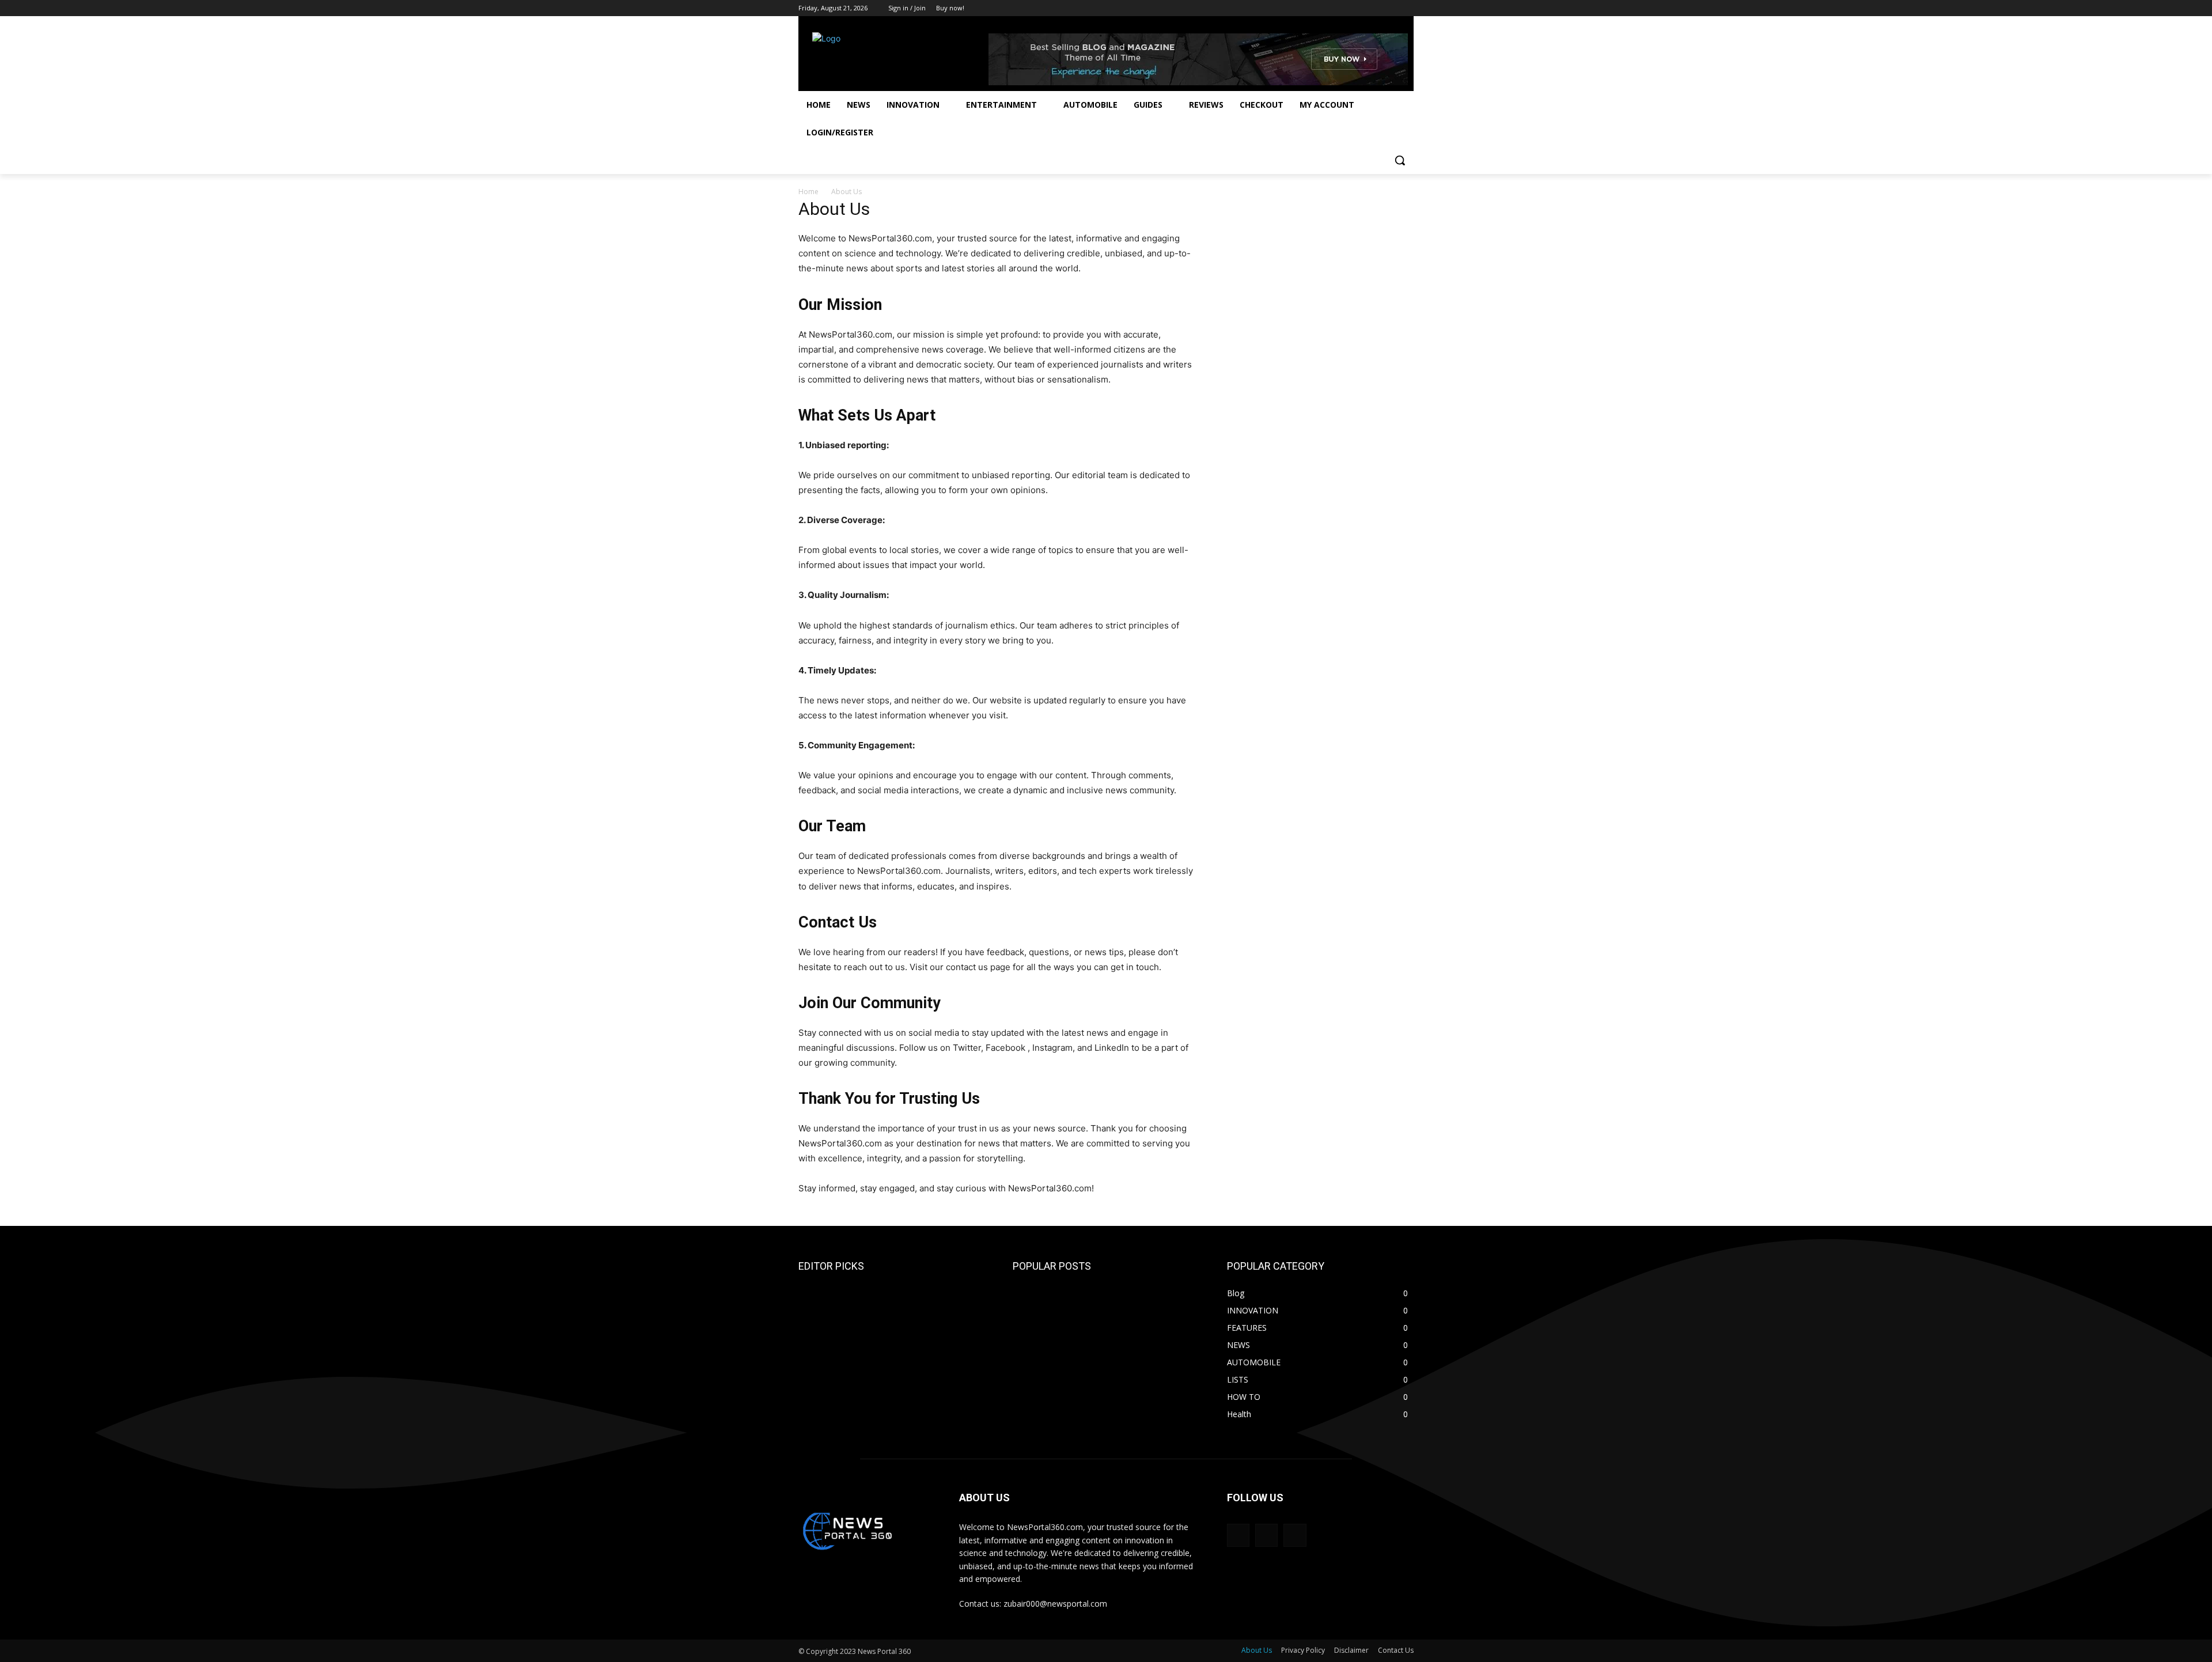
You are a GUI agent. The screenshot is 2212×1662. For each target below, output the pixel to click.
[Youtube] (1407, 8)
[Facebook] (1343, 8)
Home (808, 192)
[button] (1400, 160)
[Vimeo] (1391, 8)
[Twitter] (1375, 8)
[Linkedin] (1295, 1535)
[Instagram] (1359, 8)
